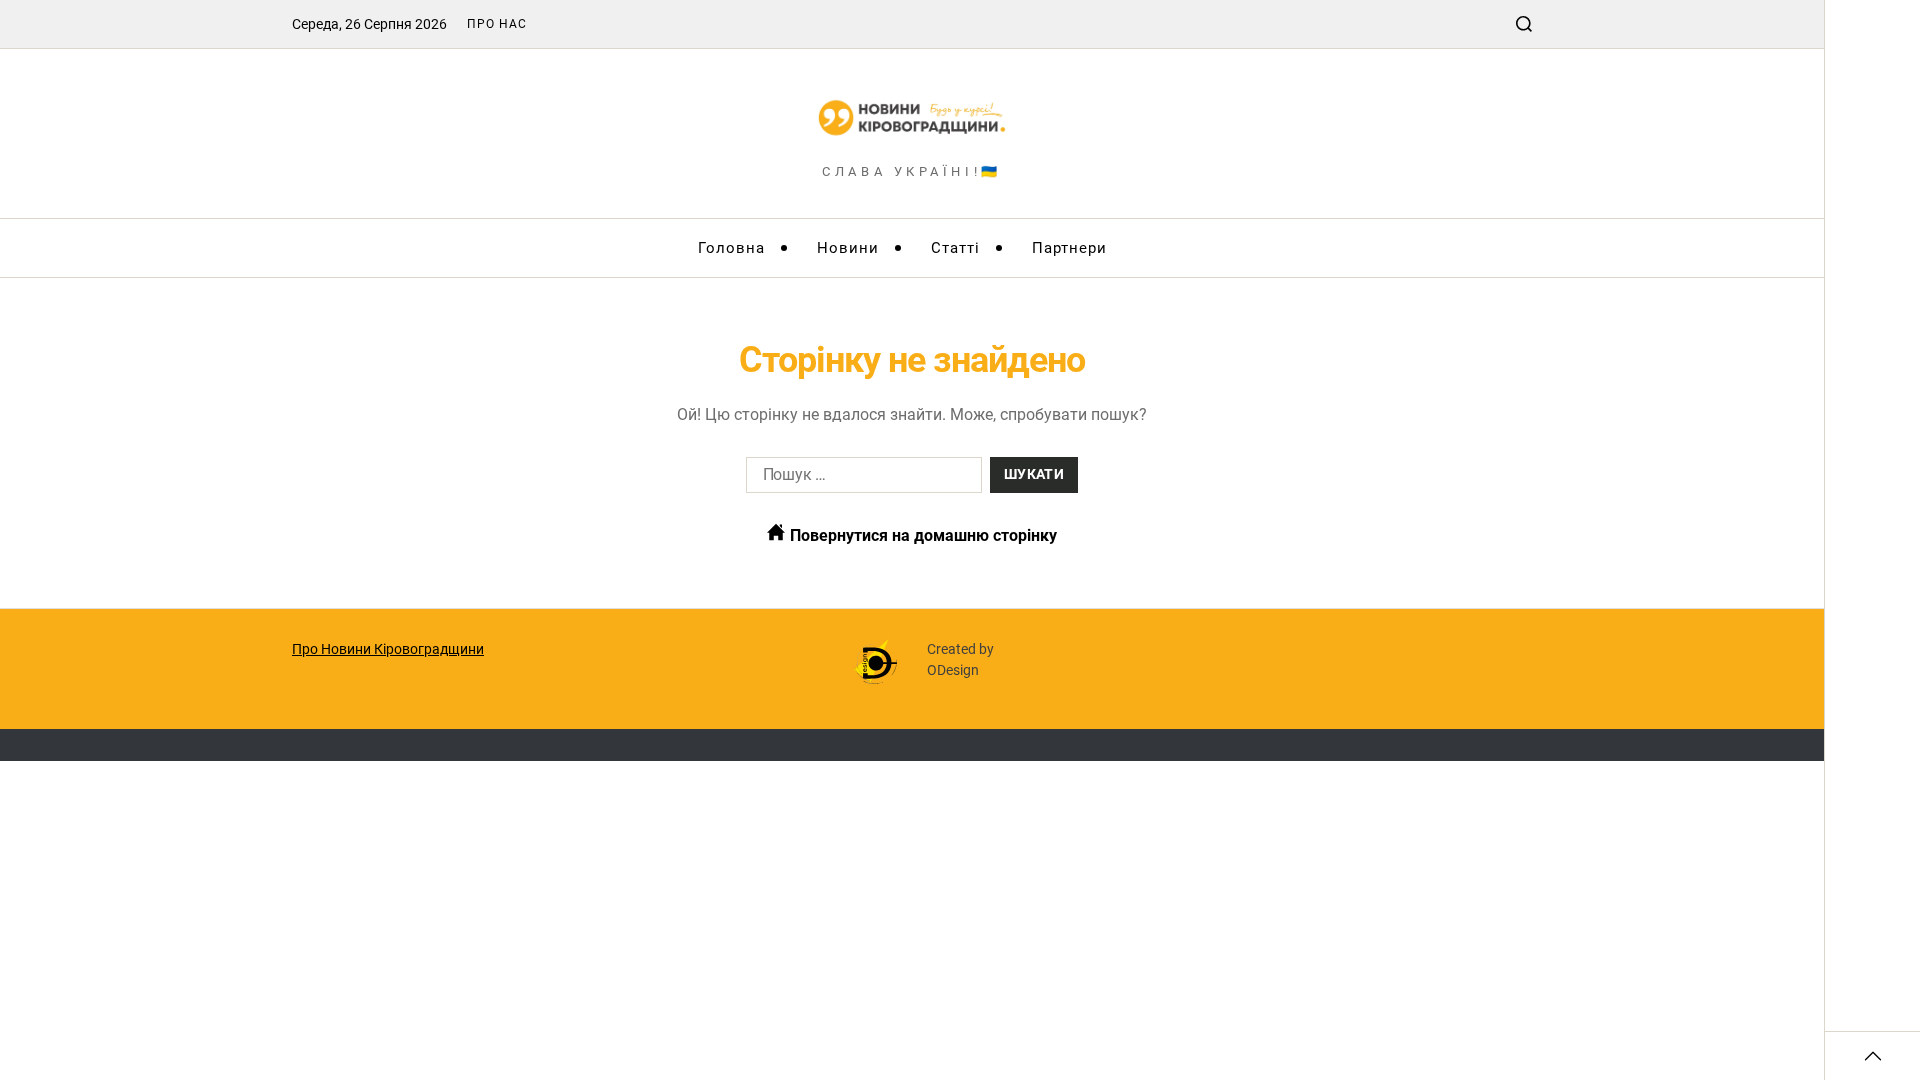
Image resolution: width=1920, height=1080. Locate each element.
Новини (848, 248)
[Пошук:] (860, 479)
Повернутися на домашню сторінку (921, 535)
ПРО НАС (497, 24)
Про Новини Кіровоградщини (388, 649)
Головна (731, 248)
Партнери (1069, 248)
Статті (955, 248)
